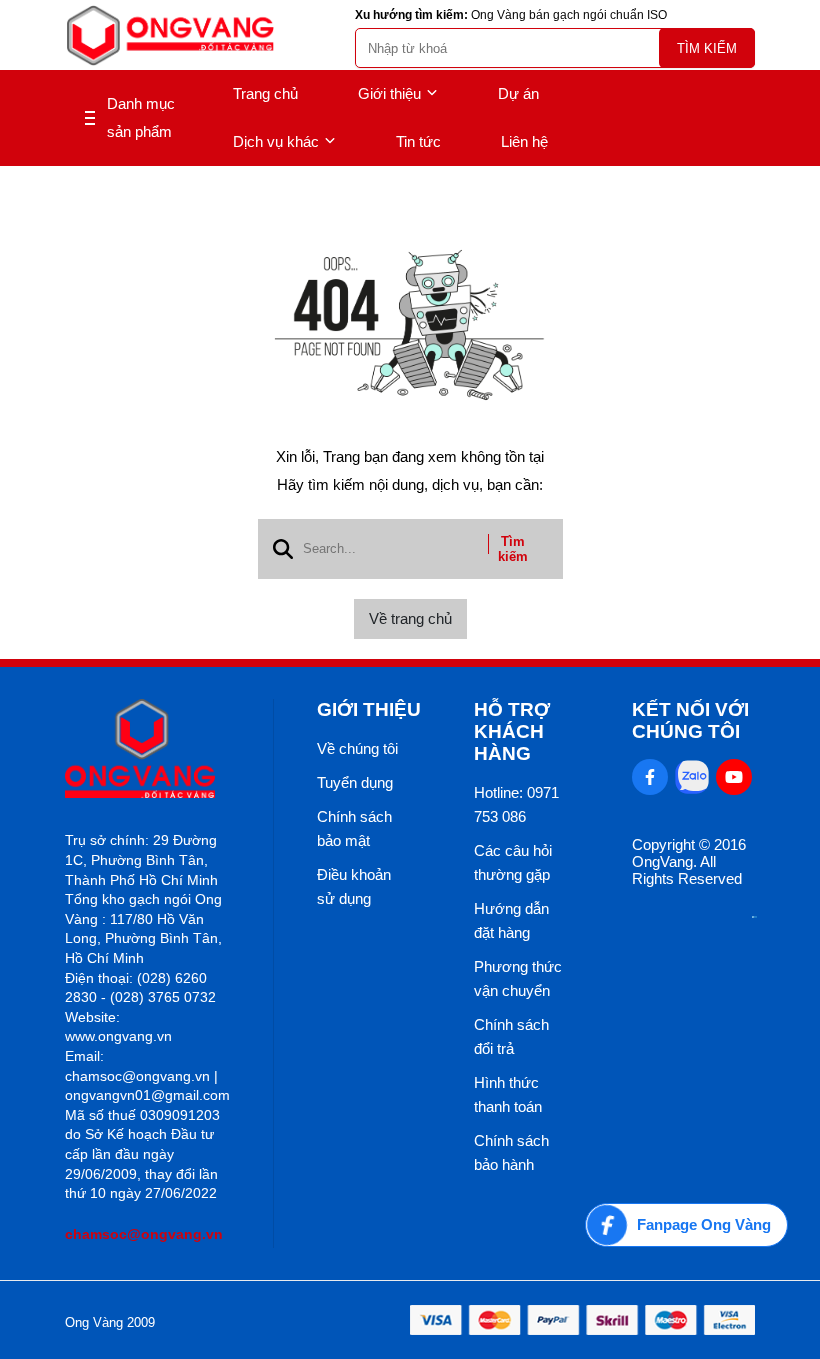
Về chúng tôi (357, 748)
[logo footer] (147, 750)
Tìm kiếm (707, 48)
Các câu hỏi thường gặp (513, 862)
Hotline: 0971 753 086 (516, 804)
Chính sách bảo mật (354, 828)
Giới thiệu (389, 93)
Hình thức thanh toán (508, 1094)
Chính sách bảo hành (511, 1152)
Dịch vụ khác (276, 141)
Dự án (518, 93)
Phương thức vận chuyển (518, 978)
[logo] (170, 35)
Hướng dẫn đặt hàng (511, 920)
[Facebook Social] (650, 777)
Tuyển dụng (355, 782)
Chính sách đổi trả (511, 1036)
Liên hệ (524, 141)
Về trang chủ (410, 618)
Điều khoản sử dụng (354, 886)
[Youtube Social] (734, 777)
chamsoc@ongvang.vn (144, 1234)
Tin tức (418, 141)
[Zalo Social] (692, 777)
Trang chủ (265, 93)
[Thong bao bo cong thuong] (754, 912)
